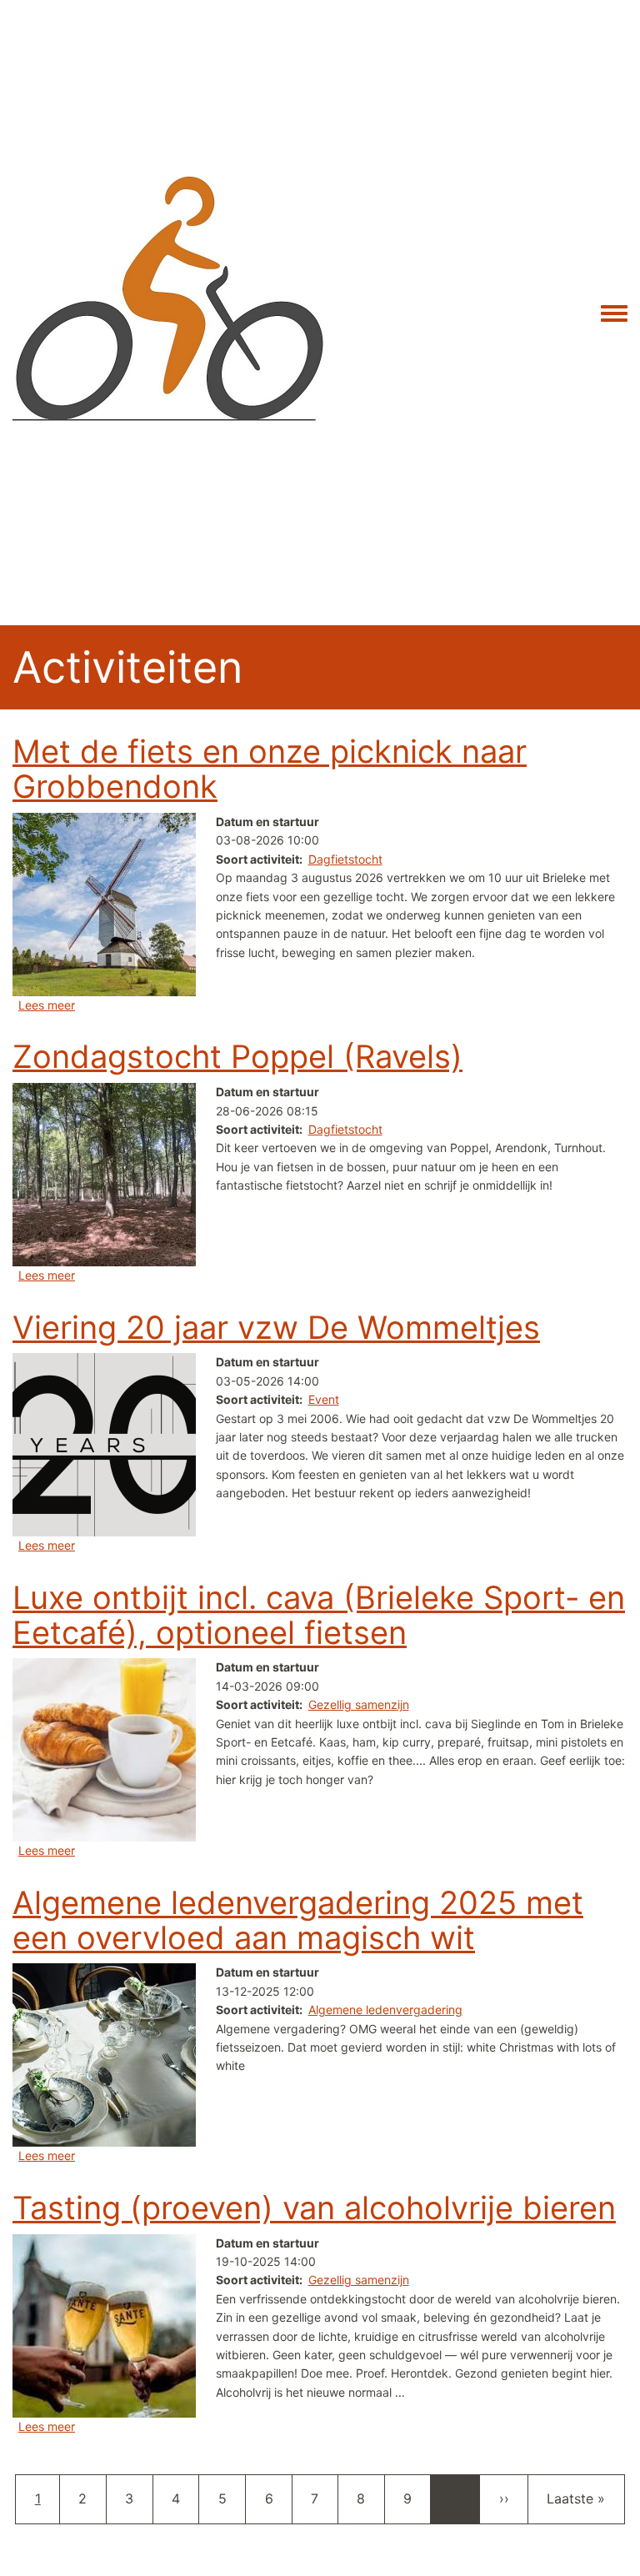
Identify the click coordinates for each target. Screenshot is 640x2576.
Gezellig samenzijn (359, 1704)
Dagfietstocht (345, 859)
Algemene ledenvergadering (385, 2010)
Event (324, 1399)
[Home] (169, 313)
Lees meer (47, 1005)
